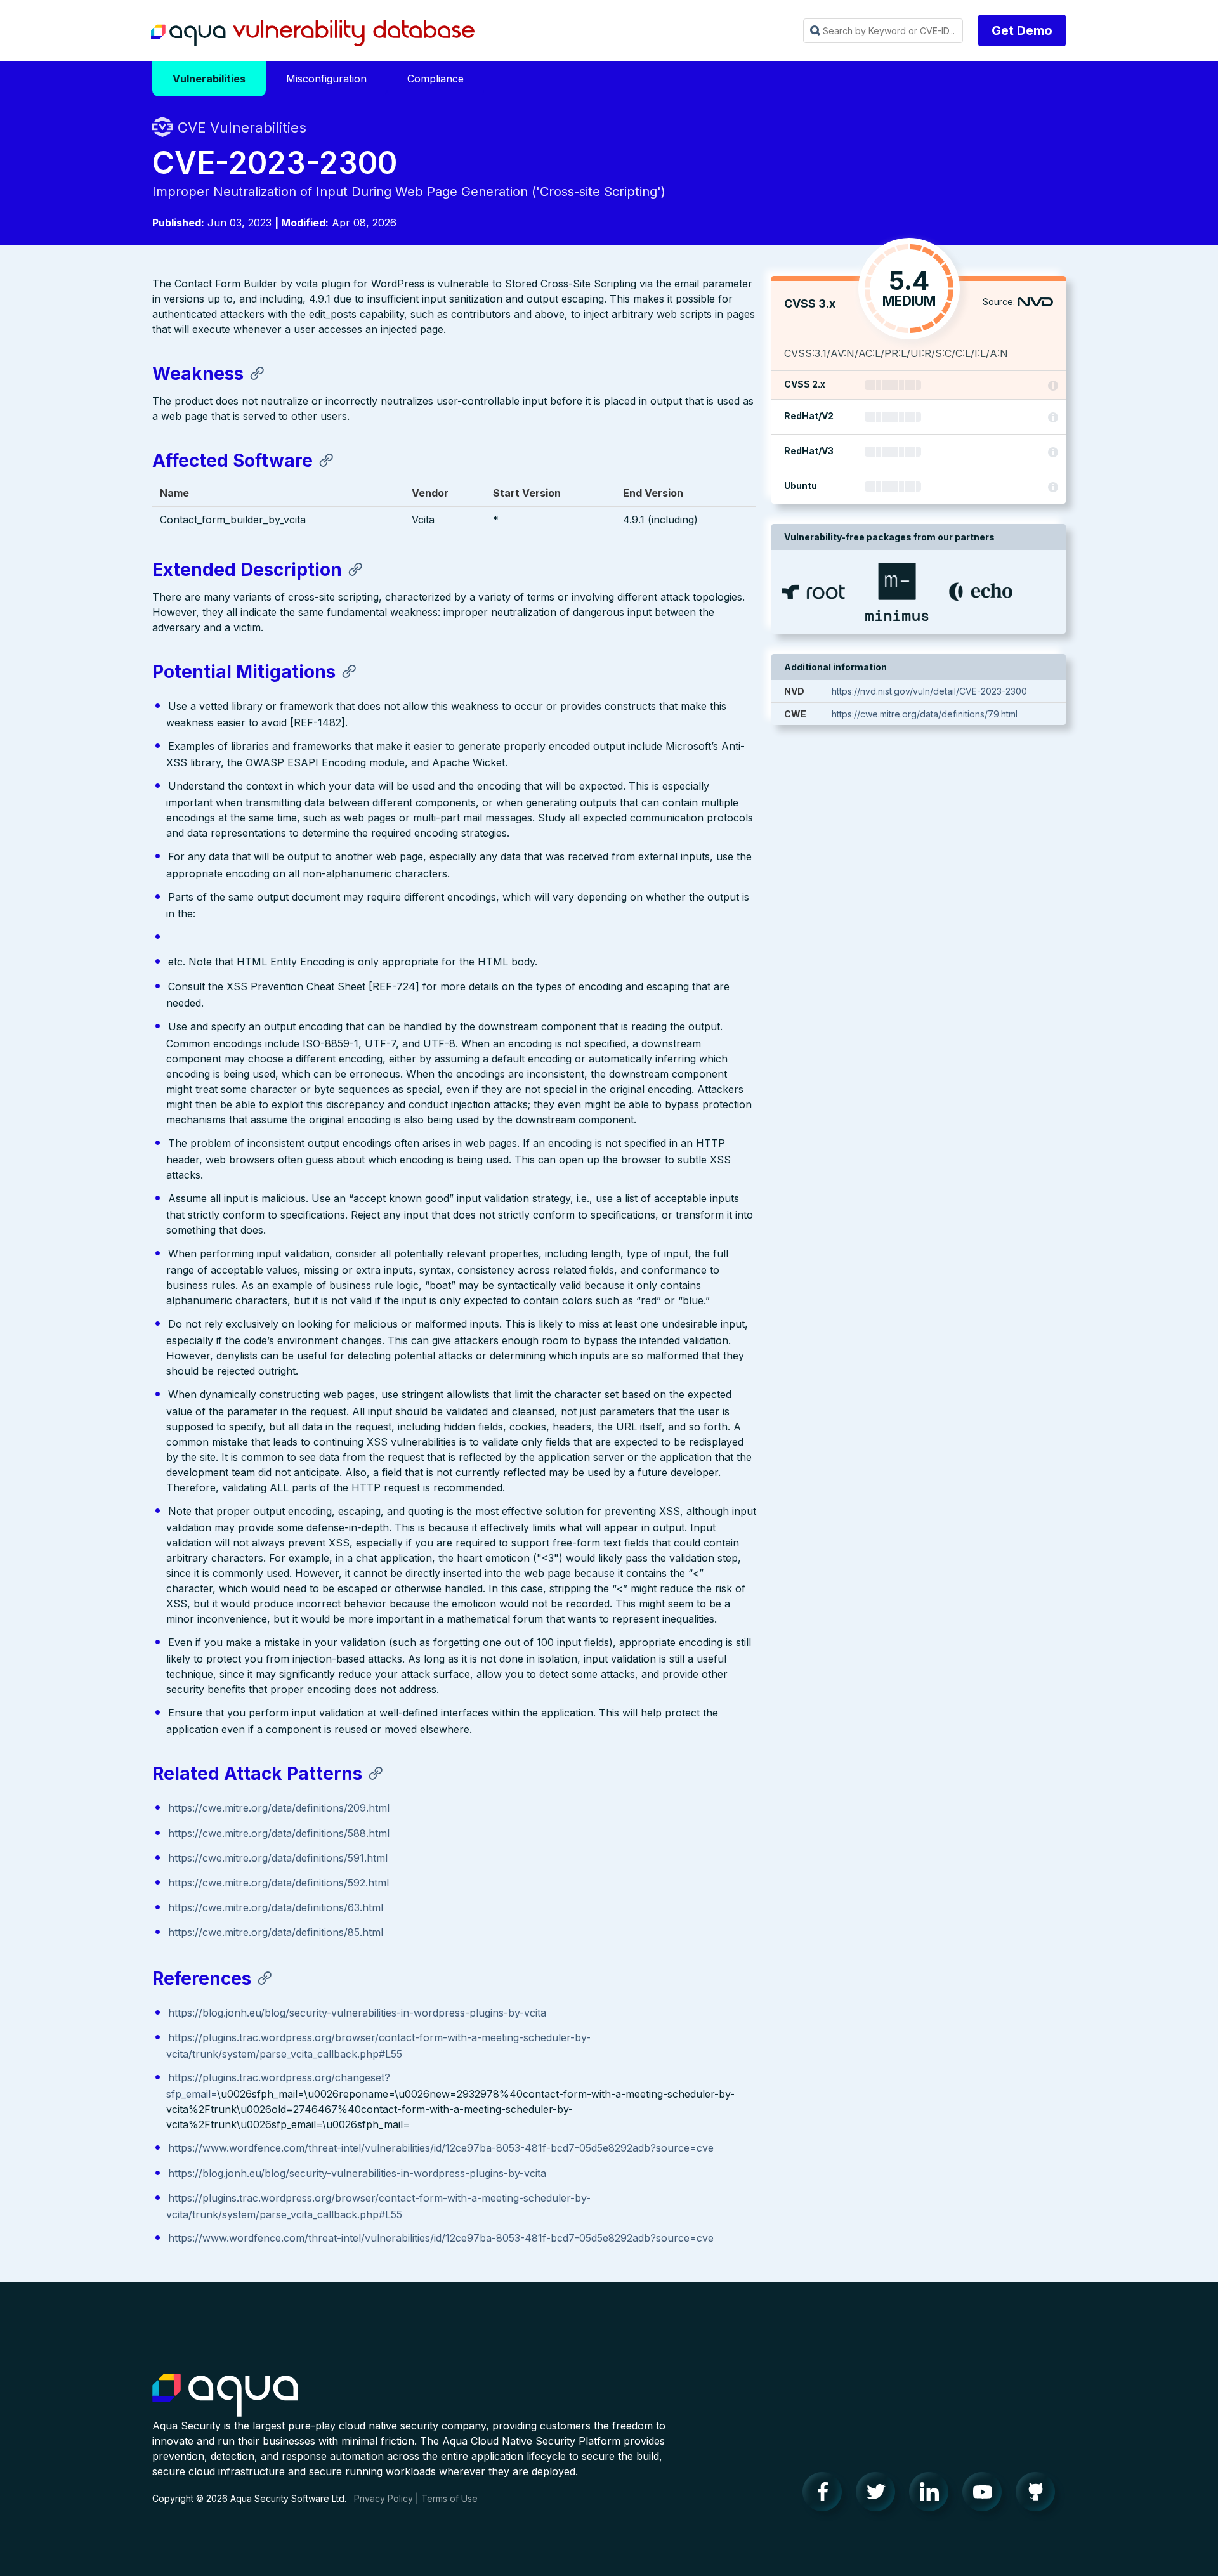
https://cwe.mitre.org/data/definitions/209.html (279, 1808)
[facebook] (826, 2495)
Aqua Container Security (225, 2396)
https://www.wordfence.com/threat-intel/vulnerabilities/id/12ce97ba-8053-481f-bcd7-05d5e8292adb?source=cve (441, 2148)
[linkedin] (933, 2495)
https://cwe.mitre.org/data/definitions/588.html (279, 1833)
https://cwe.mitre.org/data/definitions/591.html (278, 1858)
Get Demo (1022, 30)
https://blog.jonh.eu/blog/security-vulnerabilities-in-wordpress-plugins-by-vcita (357, 2013)
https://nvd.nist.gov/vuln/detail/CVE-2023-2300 (929, 691)
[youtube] (986, 2495)
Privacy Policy (383, 2498)
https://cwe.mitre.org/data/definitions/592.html (278, 1883)
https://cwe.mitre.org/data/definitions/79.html (925, 714)
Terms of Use (449, 2498)
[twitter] (879, 2495)
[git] (1039, 2495)
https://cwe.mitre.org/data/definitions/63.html (276, 1907)
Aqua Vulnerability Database (313, 34)
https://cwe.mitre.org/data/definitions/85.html (276, 1932)
